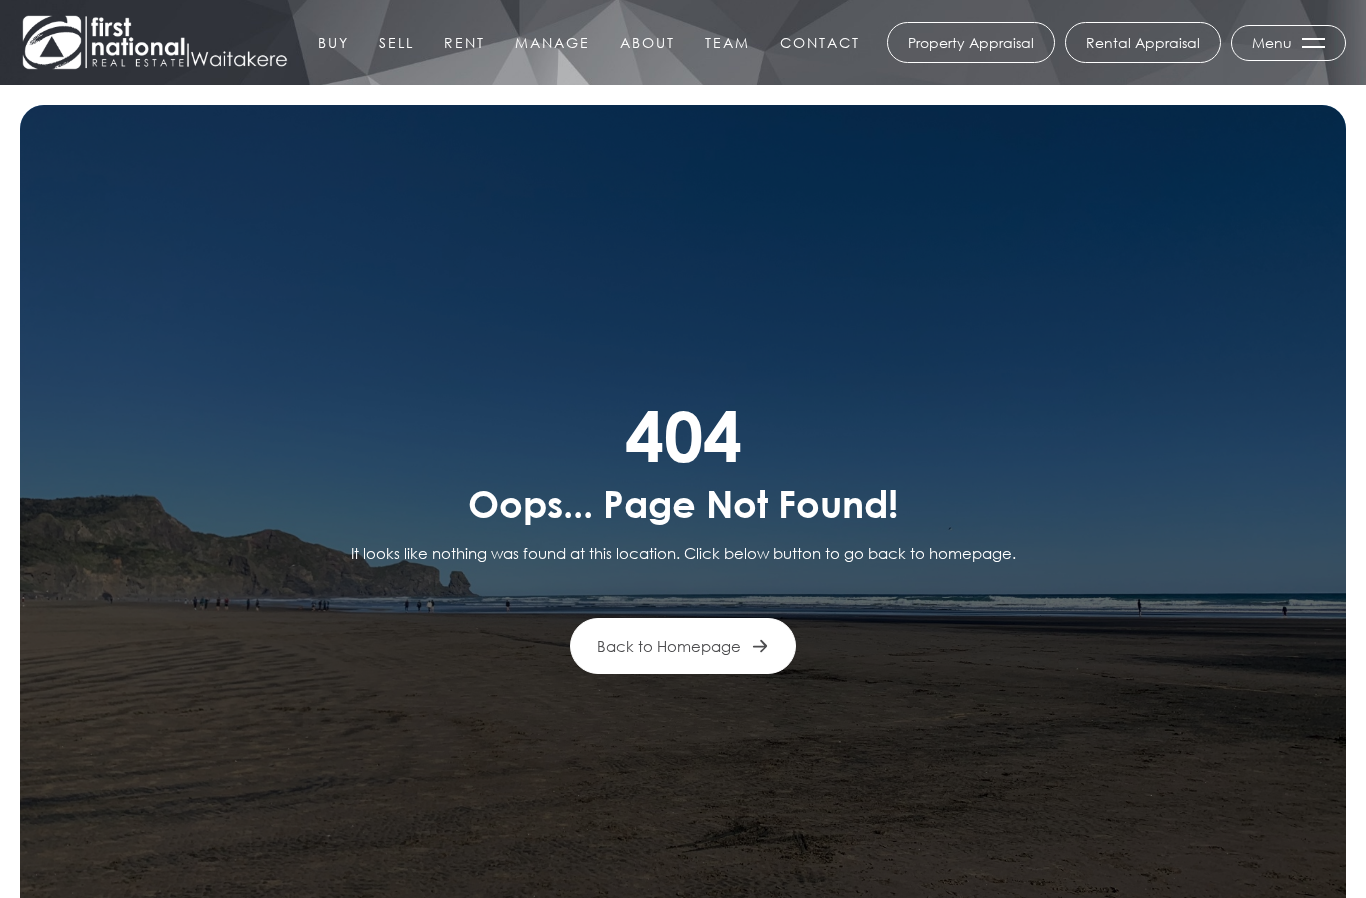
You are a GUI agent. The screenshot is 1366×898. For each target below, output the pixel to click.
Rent (464, 42)
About (647, 42)
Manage (552, 42)
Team (727, 42)
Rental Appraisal (1143, 42)
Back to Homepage (669, 646)
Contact (820, 42)
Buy (333, 42)
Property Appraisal (971, 42)
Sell (396, 42)
